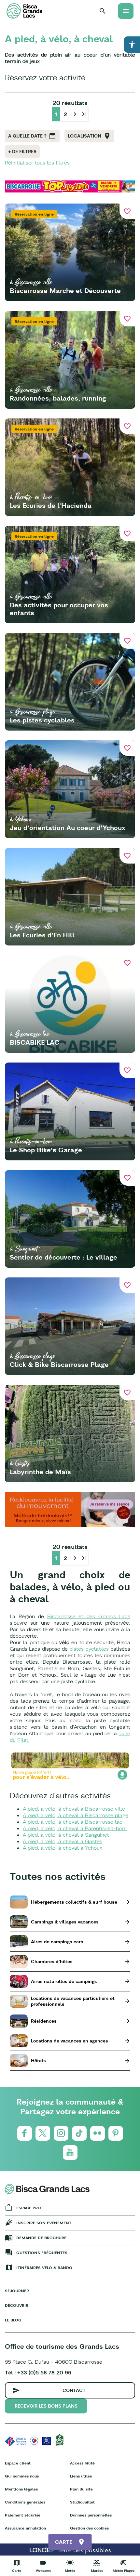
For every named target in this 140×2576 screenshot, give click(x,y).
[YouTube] (70, 2153)
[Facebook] (25, 2133)
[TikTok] (79, 2133)
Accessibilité (82, 2463)
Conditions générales (25, 2502)
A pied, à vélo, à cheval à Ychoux (63, 1848)
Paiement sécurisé (23, 2515)
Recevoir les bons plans (46, 2406)
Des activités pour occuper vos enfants (59, 609)
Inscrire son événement (44, 2223)
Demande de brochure (41, 2238)
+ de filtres (22, 152)
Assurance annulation (25, 2528)
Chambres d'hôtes (52, 1962)
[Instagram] (61, 2133)
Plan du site (81, 2489)
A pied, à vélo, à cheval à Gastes (63, 1841)
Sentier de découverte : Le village (63, 1257)
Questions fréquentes (42, 2253)
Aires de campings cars (57, 1942)
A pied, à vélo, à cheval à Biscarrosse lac (73, 1822)
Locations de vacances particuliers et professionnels (73, 2001)
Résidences (44, 2021)
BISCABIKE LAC (35, 1042)
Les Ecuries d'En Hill (42, 935)
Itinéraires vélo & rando (44, 2268)
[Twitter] (43, 2133)
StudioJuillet (82, 2502)
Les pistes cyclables (42, 720)
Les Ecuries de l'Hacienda (51, 505)
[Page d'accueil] (24, 11)
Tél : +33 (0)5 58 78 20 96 (38, 2372)
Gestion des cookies (89, 2528)
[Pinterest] (116, 2133)
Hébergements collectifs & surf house (74, 1902)
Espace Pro (29, 2208)
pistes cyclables (89, 1649)
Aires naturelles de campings (64, 1981)
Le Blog (13, 2320)
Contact (74, 2390)
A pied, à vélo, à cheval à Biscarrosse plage (76, 1815)
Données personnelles (91, 2515)
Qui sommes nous (22, 2476)
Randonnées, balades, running (58, 398)
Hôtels (38, 2061)
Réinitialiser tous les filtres (37, 163)
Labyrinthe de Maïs (40, 1472)
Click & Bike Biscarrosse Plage (59, 1364)
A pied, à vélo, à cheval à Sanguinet (66, 1835)
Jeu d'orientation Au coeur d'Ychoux (67, 828)
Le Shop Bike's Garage (46, 1150)
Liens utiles (81, 2476)
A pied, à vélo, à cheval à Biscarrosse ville (74, 1809)
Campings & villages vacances (65, 1922)
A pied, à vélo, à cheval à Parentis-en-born (75, 1828)
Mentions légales (21, 2489)
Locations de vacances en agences (70, 2041)
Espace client (18, 2463)
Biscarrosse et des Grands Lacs (89, 1616)
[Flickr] (98, 2133)
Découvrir (17, 2305)
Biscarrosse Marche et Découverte (65, 291)
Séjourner (17, 2291)
